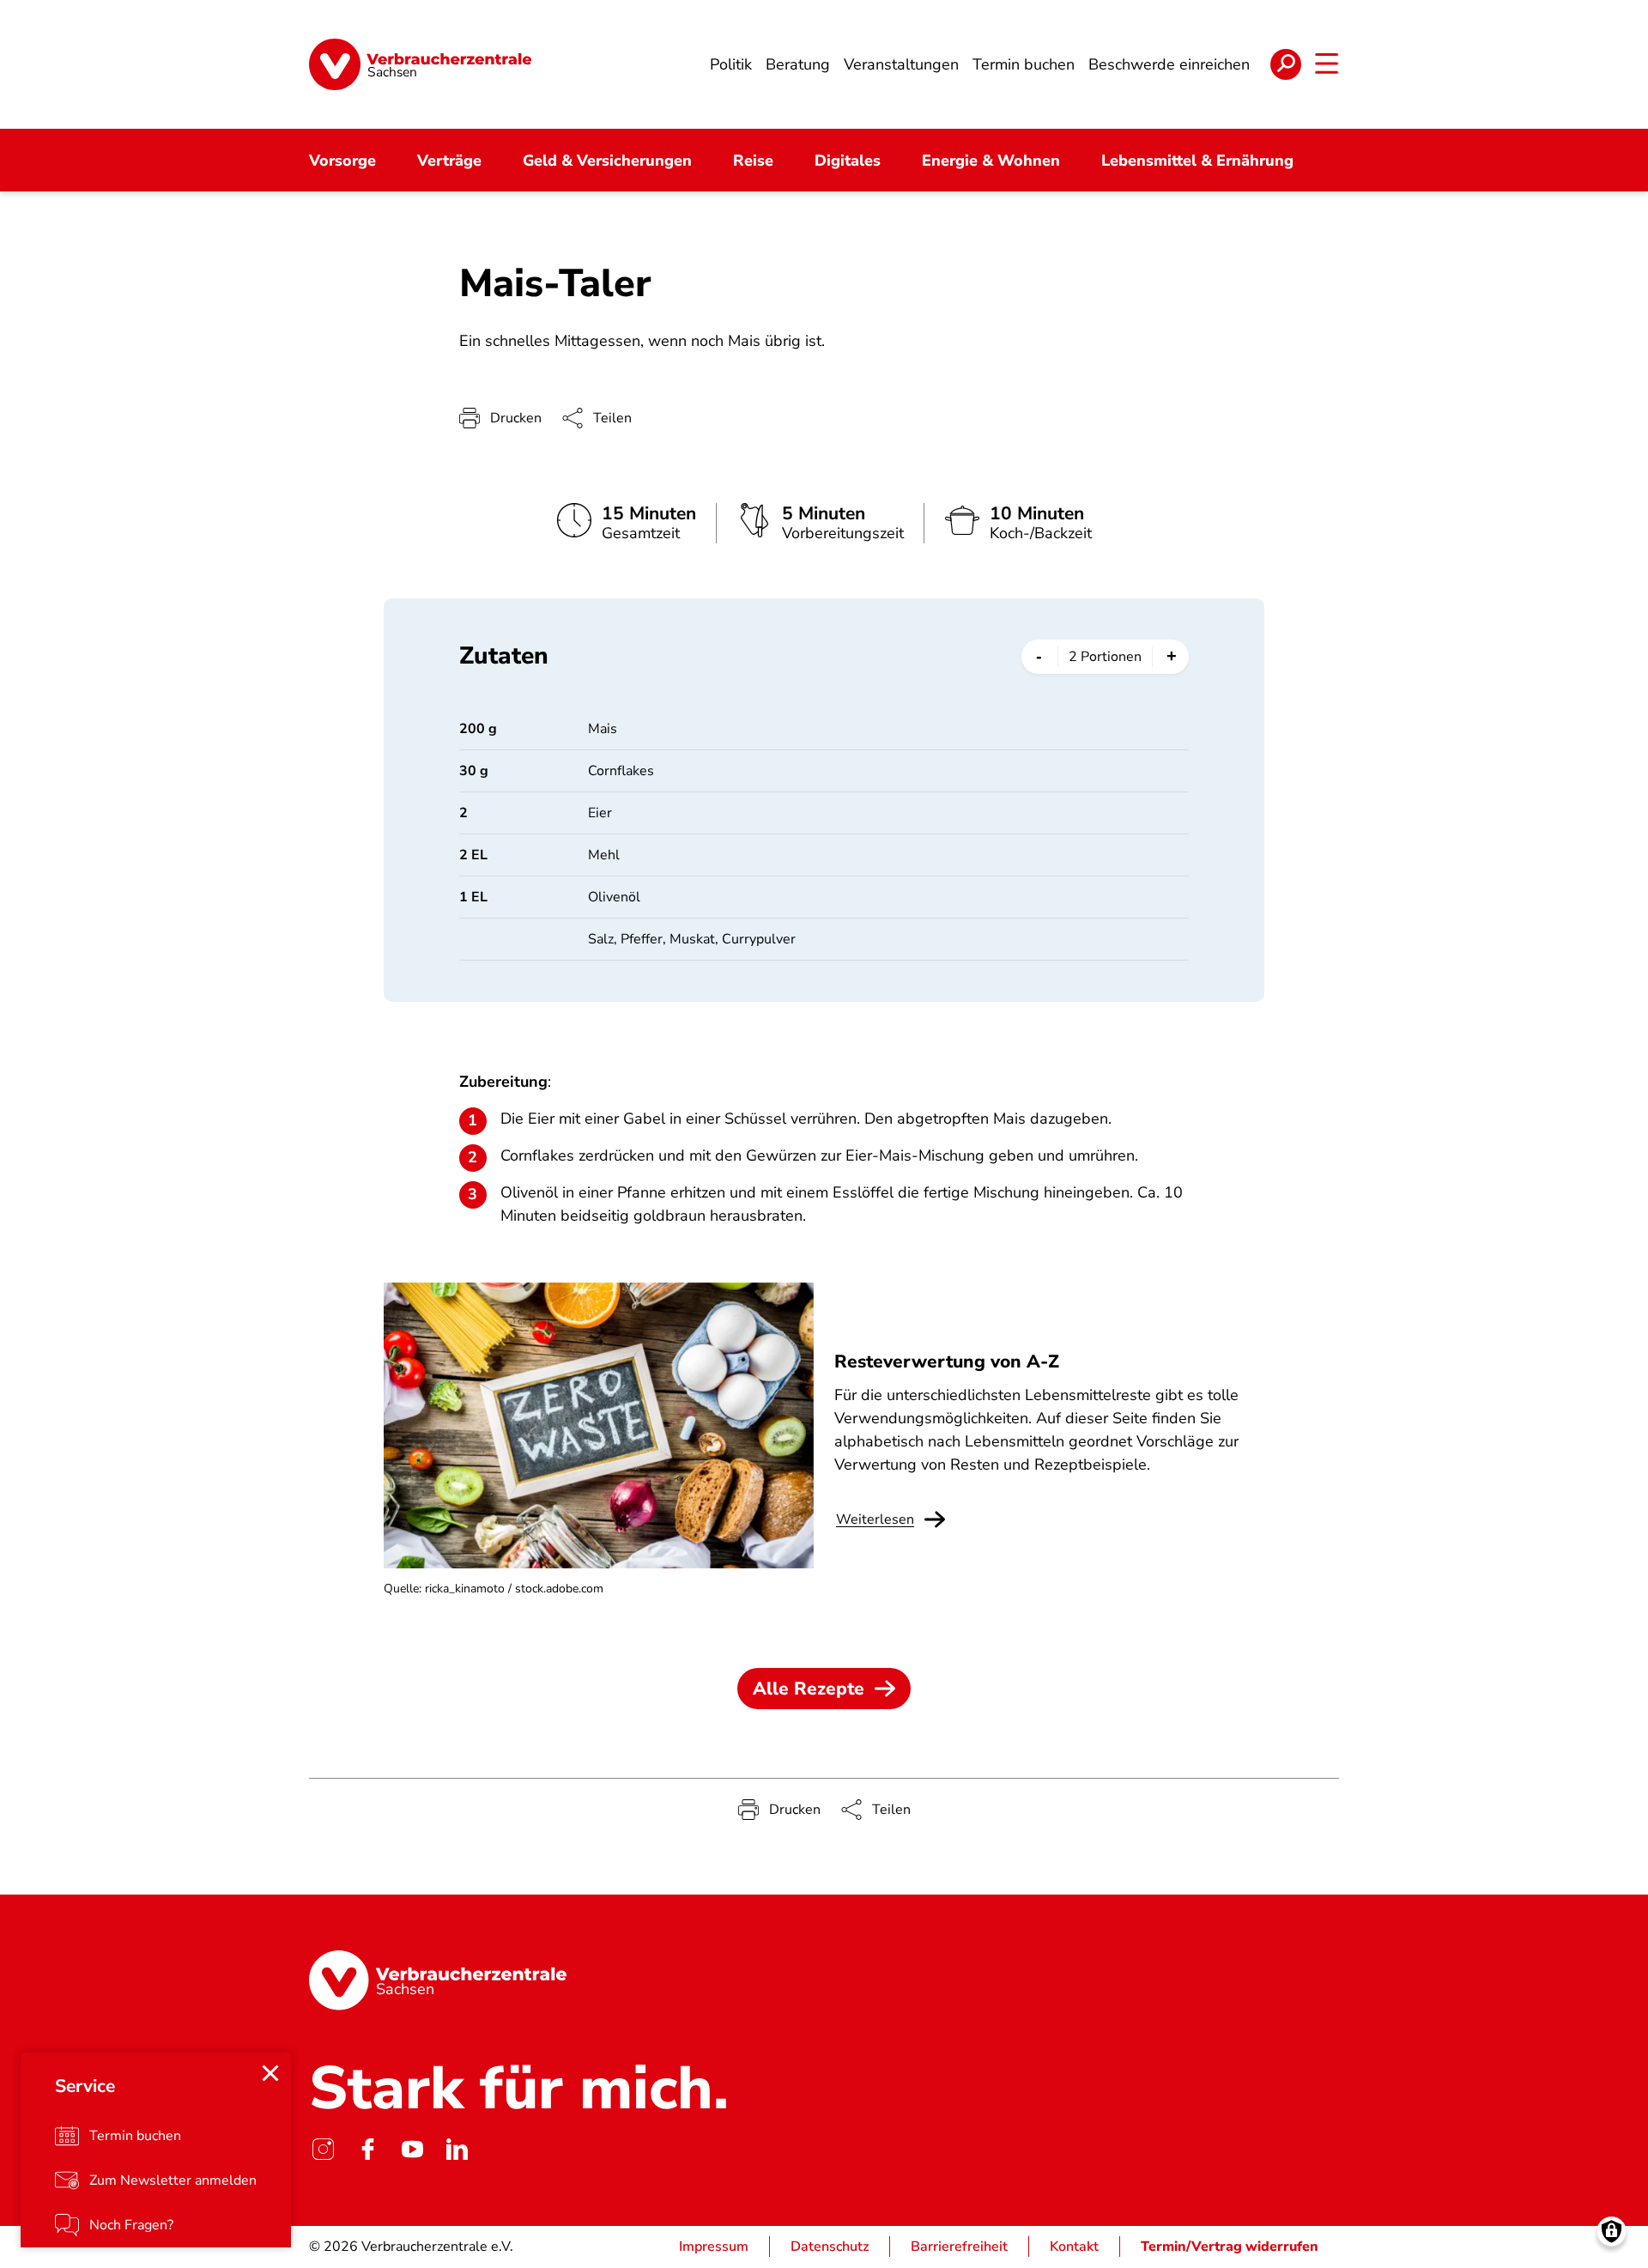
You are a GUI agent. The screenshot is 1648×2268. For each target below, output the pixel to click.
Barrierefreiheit (959, 2247)
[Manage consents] (1612, 2232)
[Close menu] (270, 2073)
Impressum (714, 2247)
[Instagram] (323, 2149)
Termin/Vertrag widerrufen (1230, 2247)
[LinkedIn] (457, 2149)
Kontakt (1074, 2247)
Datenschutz (830, 2247)
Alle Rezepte (809, 1689)
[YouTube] (412, 2149)
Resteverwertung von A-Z (947, 1361)
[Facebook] (367, 2149)
